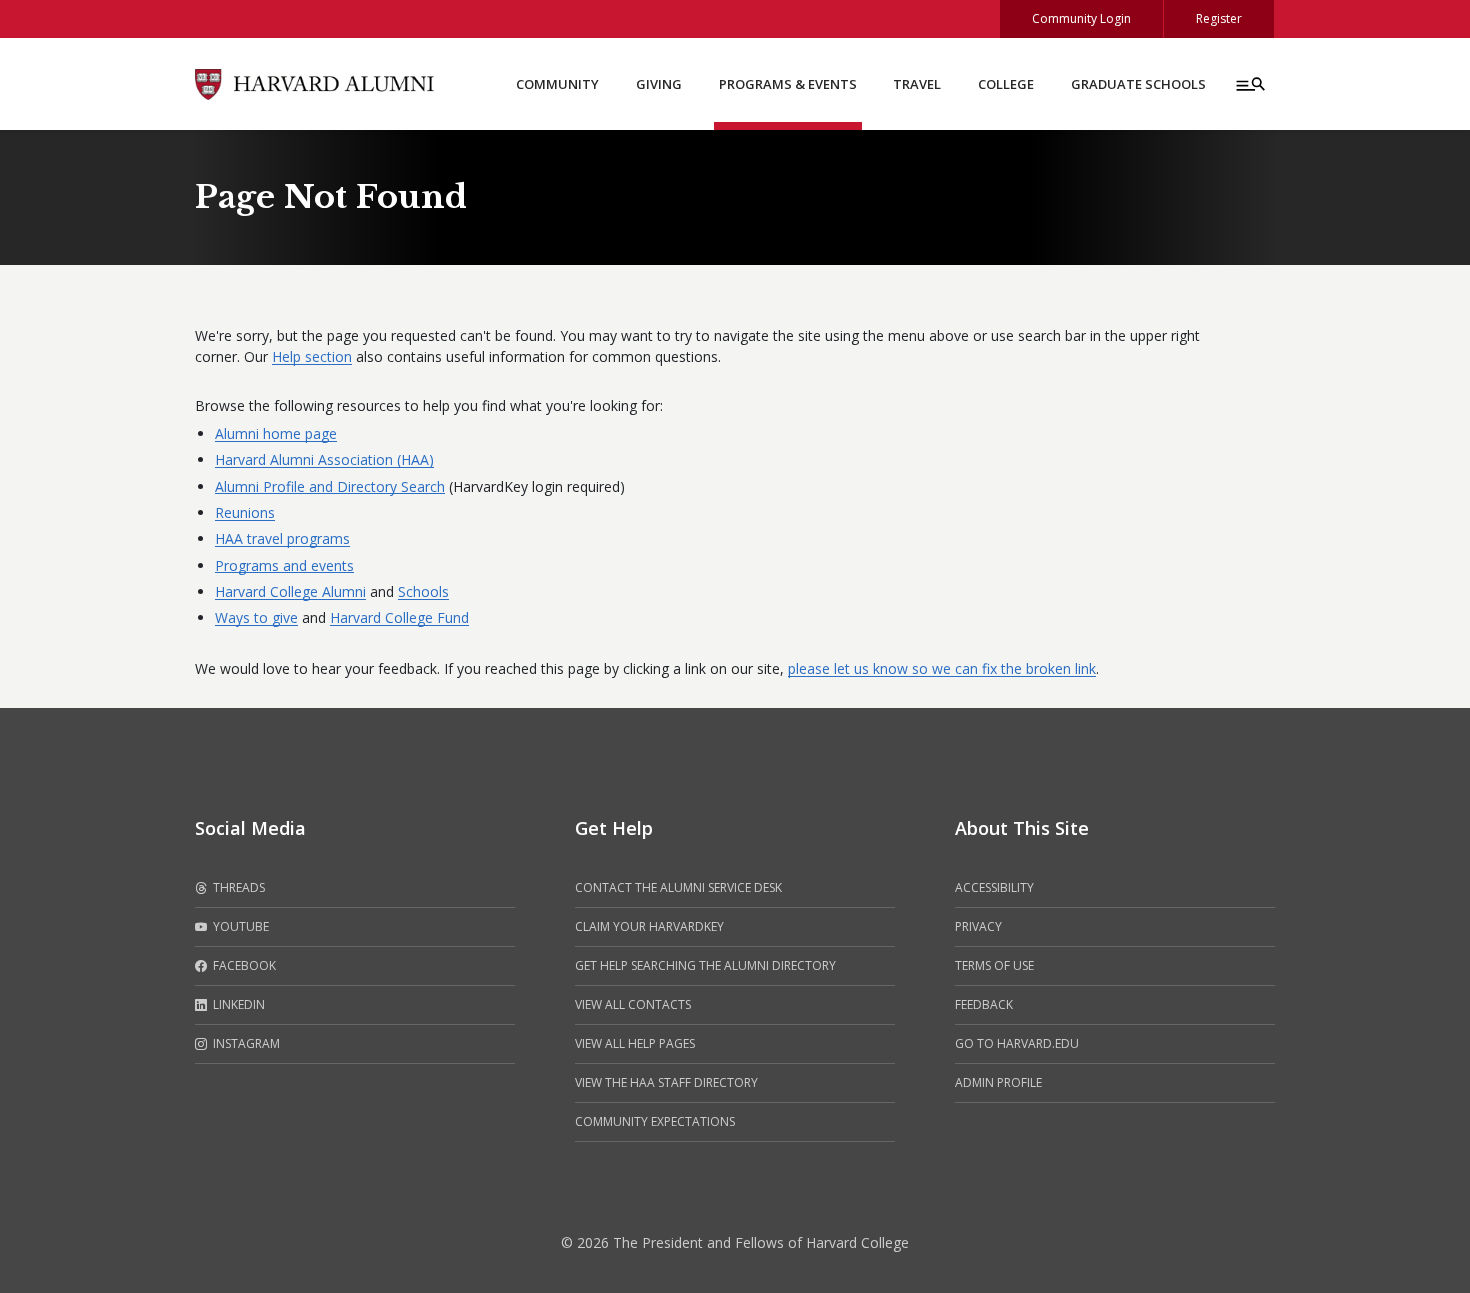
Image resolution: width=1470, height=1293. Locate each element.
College (1006, 84)
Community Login (1081, 18)
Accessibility (994, 887)
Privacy (978, 926)
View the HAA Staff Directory (666, 1082)
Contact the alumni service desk (678, 887)
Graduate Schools (1138, 84)
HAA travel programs (282, 538)
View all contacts (633, 1004)
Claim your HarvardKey (649, 926)
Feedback (984, 1004)
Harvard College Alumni (290, 591)
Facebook (243, 965)
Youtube (239, 926)
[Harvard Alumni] (315, 82)
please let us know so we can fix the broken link (942, 668)
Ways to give (256, 617)
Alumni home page (276, 433)
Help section (312, 356)
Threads (237, 887)
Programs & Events (788, 84)
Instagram (245, 1043)
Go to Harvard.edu (1017, 1043)
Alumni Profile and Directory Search (330, 486)
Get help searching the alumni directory (705, 965)
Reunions (245, 512)
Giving (659, 84)
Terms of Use (994, 965)
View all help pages (635, 1043)
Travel (917, 84)
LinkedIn (237, 1004)
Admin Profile (998, 1082)
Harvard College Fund (399, 617)
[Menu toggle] (1249, 84)
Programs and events (284, 565)
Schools (423, 591)
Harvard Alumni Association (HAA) (324, 459)
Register (1219, 18)
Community (557, 84)
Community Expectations (655, 1121)
